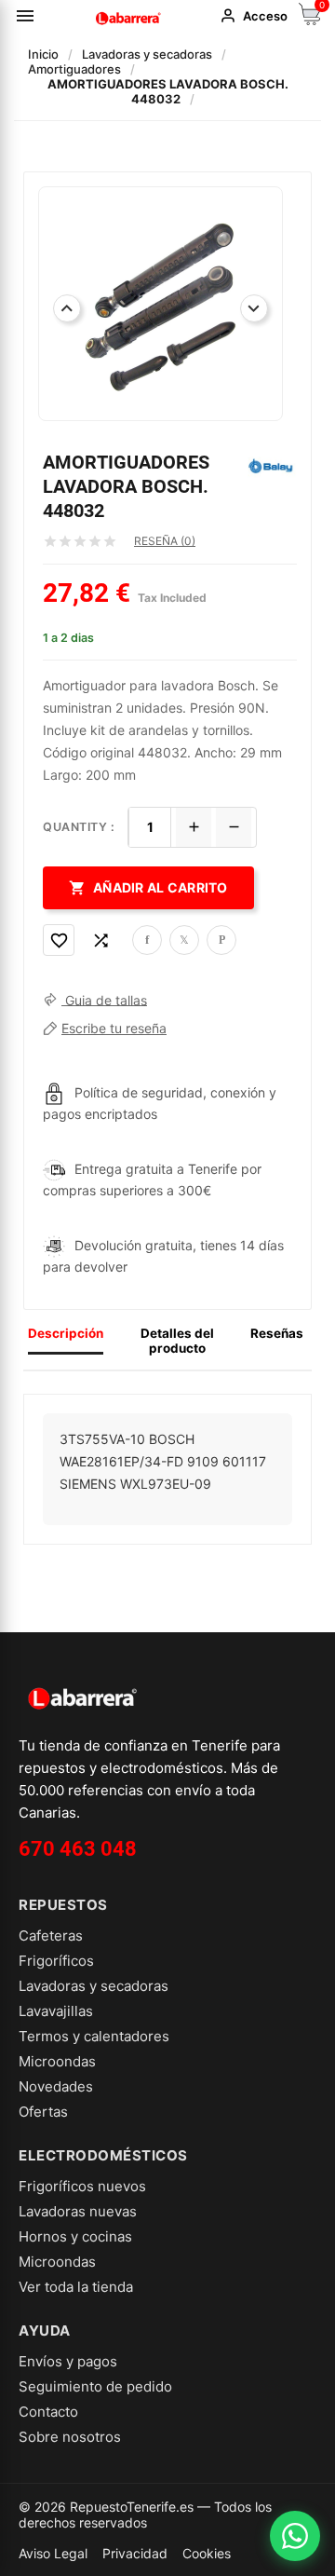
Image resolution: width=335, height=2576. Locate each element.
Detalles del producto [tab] (177, 1341)
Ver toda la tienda (76, 2287)
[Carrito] (310, 20)
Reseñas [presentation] (277, 1333)
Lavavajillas (56, 2011)
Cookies (207, 2553)
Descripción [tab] (66, 1333)
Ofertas (43, 2112)
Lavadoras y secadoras (94, 1986)
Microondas (57, 2061)
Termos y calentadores (94, 2036)
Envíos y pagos (68, 2361)
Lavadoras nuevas (78, 2211)
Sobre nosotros (70, 2437)
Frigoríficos (56, 1961)
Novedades (56, 2086)
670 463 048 (78, 1849)
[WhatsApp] (295, 2536)
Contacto (48, 2412)
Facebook (147, 940)
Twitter (184, 940)
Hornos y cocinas (75, 2236)
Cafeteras (51, 1935)
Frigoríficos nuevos (82, 2186)
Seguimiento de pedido (95, 2386)
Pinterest (221, 940)
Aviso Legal (53, 2553)
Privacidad (135, 2553)
